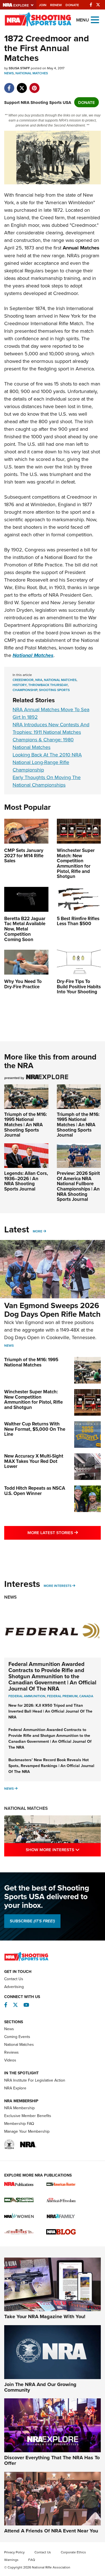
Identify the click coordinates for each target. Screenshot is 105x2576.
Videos (10, 2060)
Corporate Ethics (73, 2552)
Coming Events (17, 2037)
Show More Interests (63, 1849)
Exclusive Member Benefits (28, 2116)
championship (25, 690)
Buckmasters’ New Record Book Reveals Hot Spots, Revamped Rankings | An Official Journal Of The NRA (51, 1766)
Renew (56, 5)
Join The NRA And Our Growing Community (40, 2387)
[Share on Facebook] (9, 85)
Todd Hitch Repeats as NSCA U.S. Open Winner (35, 1491)
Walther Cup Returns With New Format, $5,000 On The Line (35, 1429)
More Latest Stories (64, 1532)
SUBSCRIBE (32, 1921)
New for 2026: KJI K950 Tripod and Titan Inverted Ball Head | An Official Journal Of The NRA (50, 1711)
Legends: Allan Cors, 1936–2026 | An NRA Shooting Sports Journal (26, 1181)
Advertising (14, 1987)
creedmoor (23, 680)
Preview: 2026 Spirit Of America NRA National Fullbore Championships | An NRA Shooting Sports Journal (78, 1186)
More (38, 1231)
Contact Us (14, 1979)
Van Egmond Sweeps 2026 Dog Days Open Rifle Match (52, 1310)
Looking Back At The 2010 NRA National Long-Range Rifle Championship (47, 762)
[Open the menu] (95, 19)
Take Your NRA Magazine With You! (45, 2317)
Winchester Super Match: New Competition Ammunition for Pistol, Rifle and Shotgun (33, 1399)
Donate (72, 5)
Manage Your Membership (27, 2131)
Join (43, 5)
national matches (60, 680)
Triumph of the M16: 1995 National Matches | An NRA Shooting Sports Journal (25, 1125)
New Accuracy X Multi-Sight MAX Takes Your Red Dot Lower (34, 1461)
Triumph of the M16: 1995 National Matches (31, 1362)
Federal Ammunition (27, 1696)
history (20, 685)
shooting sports (54, 690)
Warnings (11, 2560)
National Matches (32, 73)
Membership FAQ (19, 2123)
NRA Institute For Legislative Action (35, 2080)
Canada (86, 1696)
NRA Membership (19, 2108)
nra (39, 680)
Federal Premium (62, 1696)
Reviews (11, 2052)
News (9, 73)
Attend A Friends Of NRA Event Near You (51, 2531)
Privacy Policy (14, 2552)
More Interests (58, 1586)
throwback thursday (48, 685)
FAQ (32, 2560)
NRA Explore (15, 2088)
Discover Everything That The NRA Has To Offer (52, 2460)
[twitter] (22, 85)
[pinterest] (34, 85)
